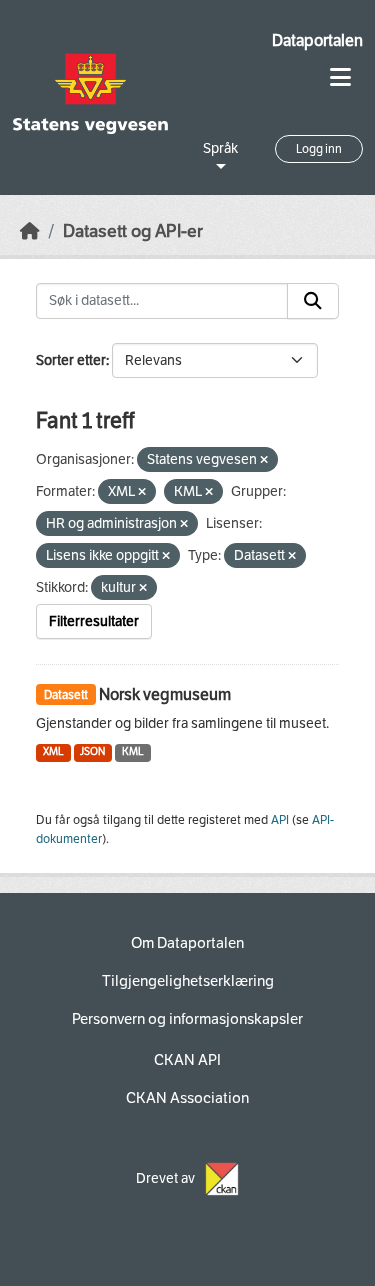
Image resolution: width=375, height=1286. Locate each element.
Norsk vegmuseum (165, 694)
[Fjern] (264, 460)
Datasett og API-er (133, 231)
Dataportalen (317, 40)
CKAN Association (187, 1098)
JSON (92, 751)
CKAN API (187, 1060)
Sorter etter (71, 360)
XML (53, 751)
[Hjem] (30, 231)
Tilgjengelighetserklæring (188, 981)
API (280, 820)
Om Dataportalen (187, 943)
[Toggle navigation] (340, 77)
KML (133, 751)
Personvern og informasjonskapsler (187, 1019)
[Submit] (313, 301)
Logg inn (319, 149)
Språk (220, 148)
